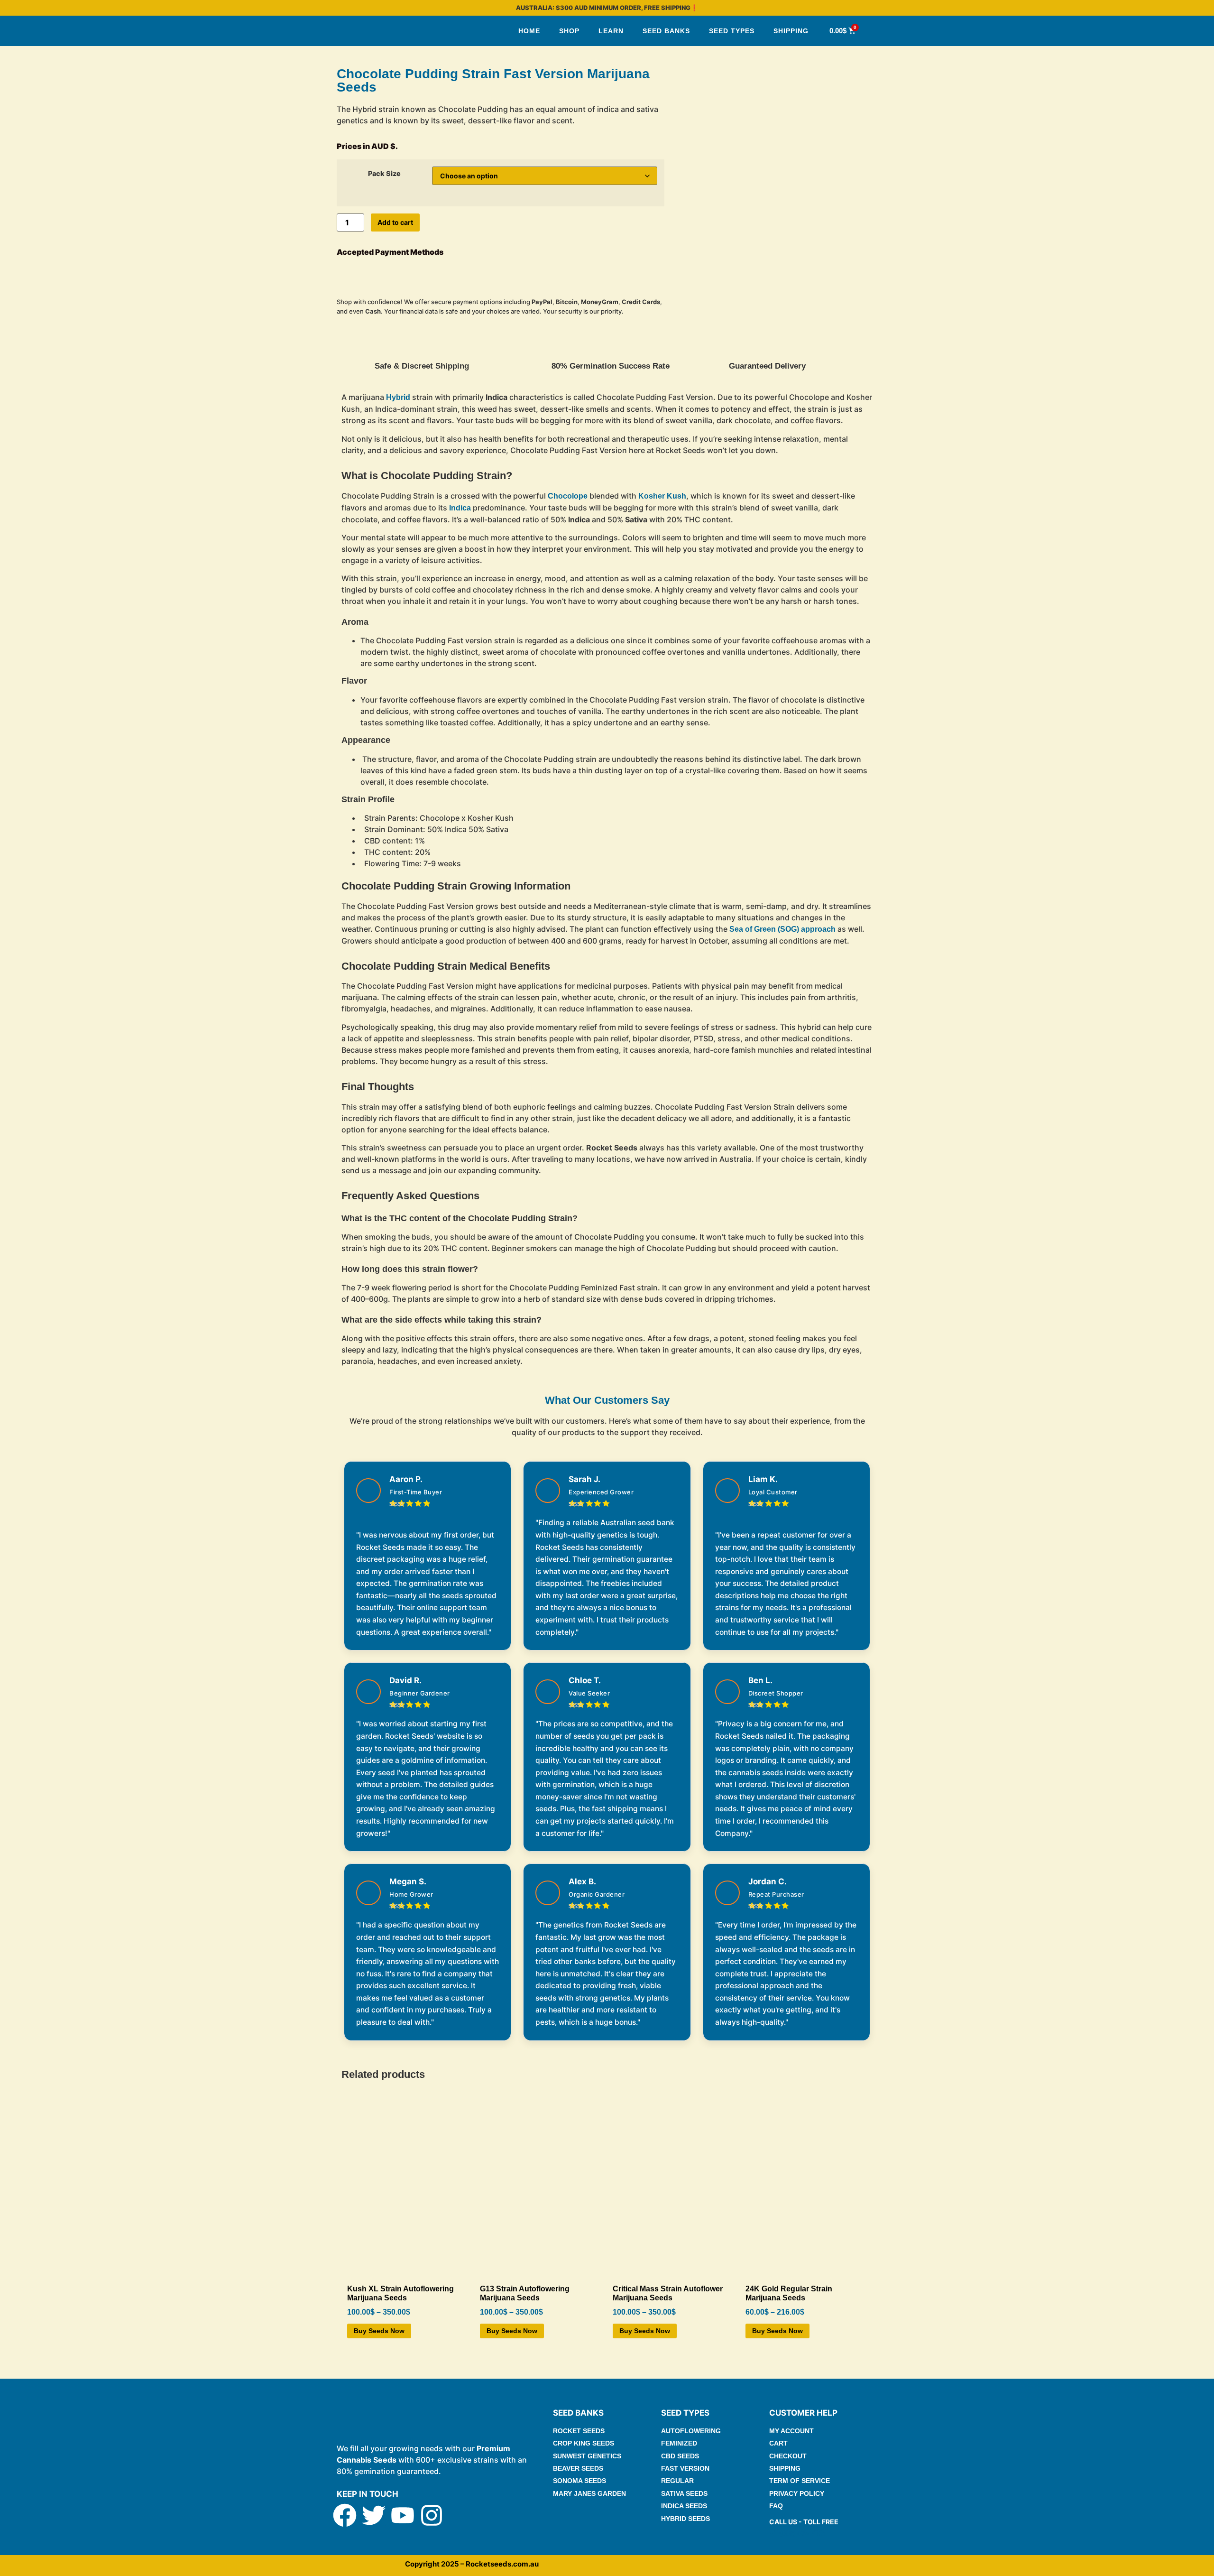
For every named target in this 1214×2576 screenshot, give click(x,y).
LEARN (611, 31)
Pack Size (384, 174)
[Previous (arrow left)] (17, 1288)
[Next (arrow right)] (1197, 1288)
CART (778, 2443)
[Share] (1183, 10)
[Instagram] (432, 2515)
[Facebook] (345, 2515)
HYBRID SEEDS (685, 2519)
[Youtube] (403, 2515)
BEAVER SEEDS (578, 2468)
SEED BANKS (666, 31)
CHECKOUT (788, 2456)
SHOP (569, 31)
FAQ (776, 2506)
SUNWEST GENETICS (587, 2456)
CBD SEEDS (680, 2456)
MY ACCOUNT (791, 2431)
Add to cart (395, 222)
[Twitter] (374, 2515)
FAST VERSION (685, 2468)
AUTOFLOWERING (691, 2431)
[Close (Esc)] (1204, 10)
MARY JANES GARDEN (589, 2493)
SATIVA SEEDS (684, 2493)
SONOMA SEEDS (579, 2481)
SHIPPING (791, 31)
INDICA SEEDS (684, 2506)
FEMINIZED (679, 2443)
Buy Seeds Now (379, 2331)
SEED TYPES (732, 31)
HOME (529, 31)
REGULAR (677, 2481)
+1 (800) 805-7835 (798, 2533)
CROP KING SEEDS (584, 2443)
